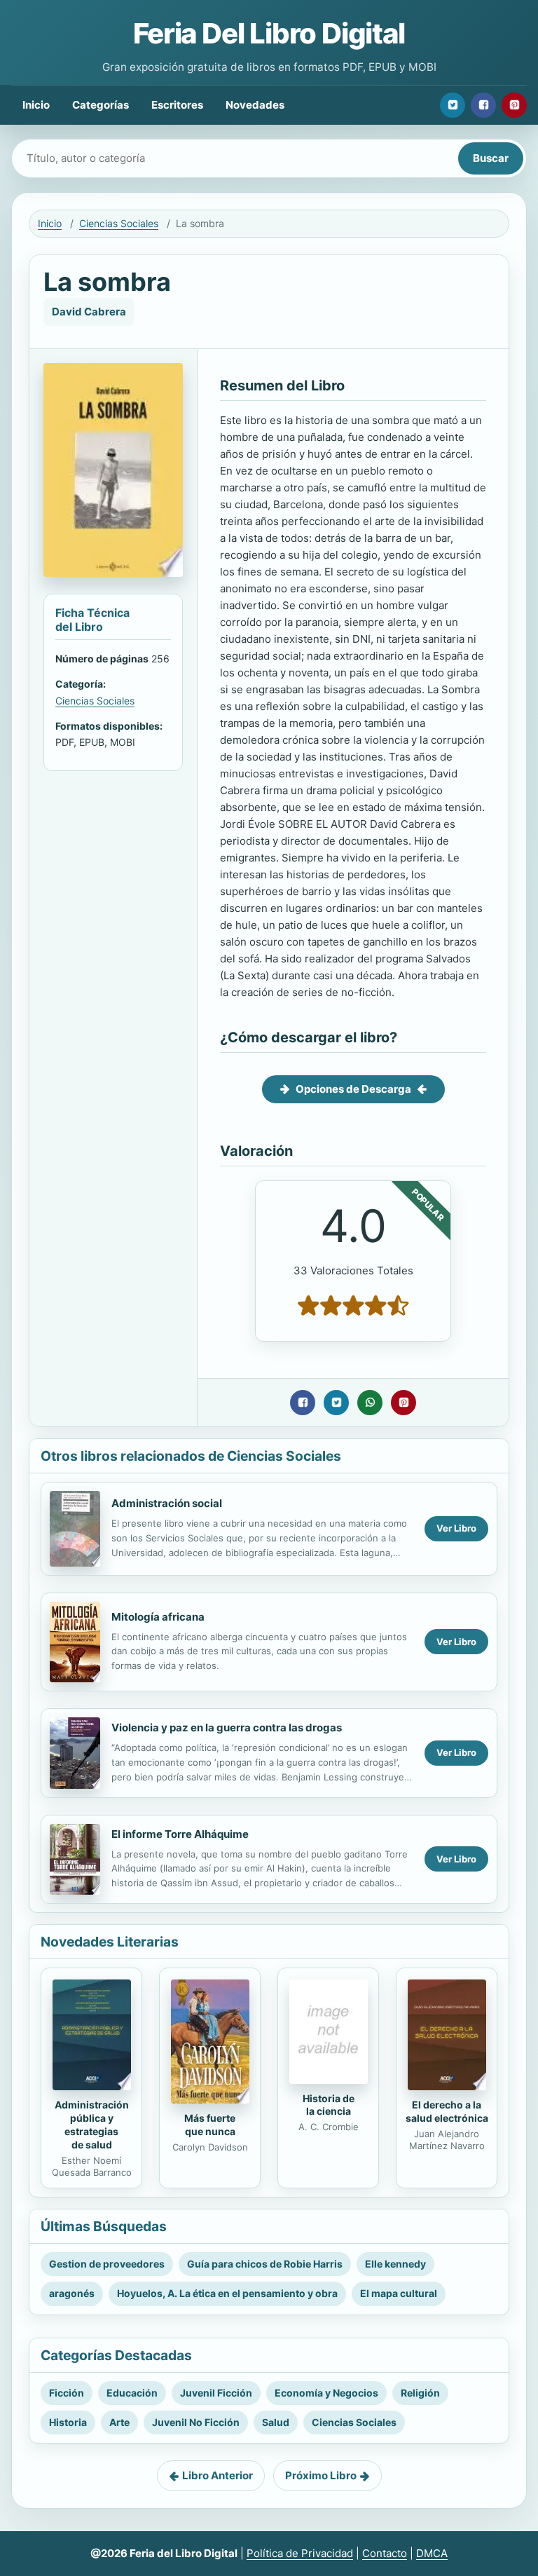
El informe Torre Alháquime (180, 1834)
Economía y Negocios (326, 2393)
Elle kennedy (395, 2264)
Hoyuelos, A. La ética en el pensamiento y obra (227, 2293)
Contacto (385, 2553)
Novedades (255, 105)
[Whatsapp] (370, 1403)
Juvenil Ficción (216, 2393)
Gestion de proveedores (107, 2264)
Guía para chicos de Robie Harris (265, 2264)
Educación (132, 2393)
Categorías (101, 105)
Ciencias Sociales (119, 223)
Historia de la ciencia (329, 2105)
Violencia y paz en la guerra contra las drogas (227, 1727)
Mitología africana (158, 1617)
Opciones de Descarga (353, 1089)
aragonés (72, 2293)
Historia (68, 2422)
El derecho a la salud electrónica (447, 2111)
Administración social (167, 1503)
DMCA (432, 2553)
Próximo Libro (321, 2475)
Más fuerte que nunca (210, 2125)
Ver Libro (456, 1528)
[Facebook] (483, 105)
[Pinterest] (514, 105)
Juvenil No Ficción (196, 2422)
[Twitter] (453, 105)
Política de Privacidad (300, 2553)
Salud (276, 2422)
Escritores (177, 105)
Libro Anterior (218, 2475)
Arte (119, 2422)
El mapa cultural (399, 2293)
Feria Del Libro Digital (269, 33)
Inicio (36, 105)
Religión (420, 2393)
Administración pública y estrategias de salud (92, 2125)
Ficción (67, 2393)
